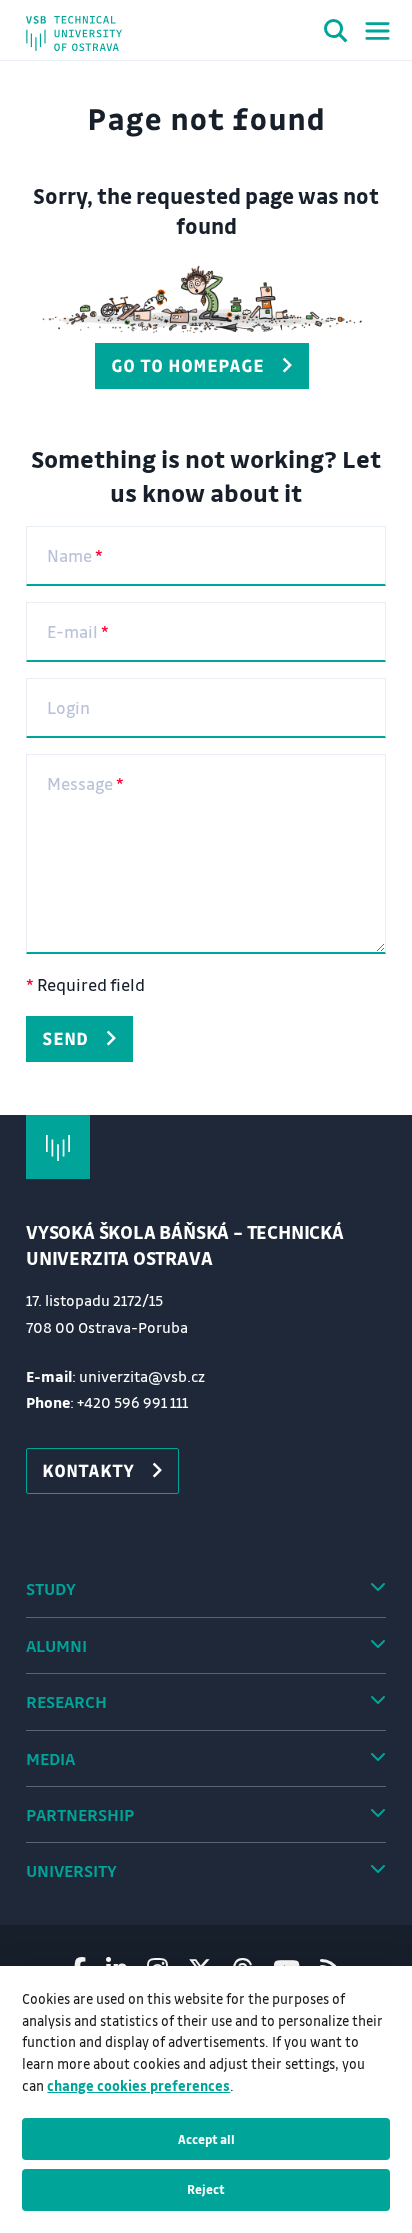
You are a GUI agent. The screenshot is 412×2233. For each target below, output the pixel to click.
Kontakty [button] (88, 1470)
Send (65, 1038)
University (71, 1870)
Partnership (80, 1814)
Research (66, 1701)
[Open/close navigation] (377, 31)
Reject (206, 2189)
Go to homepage (187, 365)
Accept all (206, 2139)
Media (50, 1758)
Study (51, 1588)
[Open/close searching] (336, 34)
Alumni (56, 1645)
